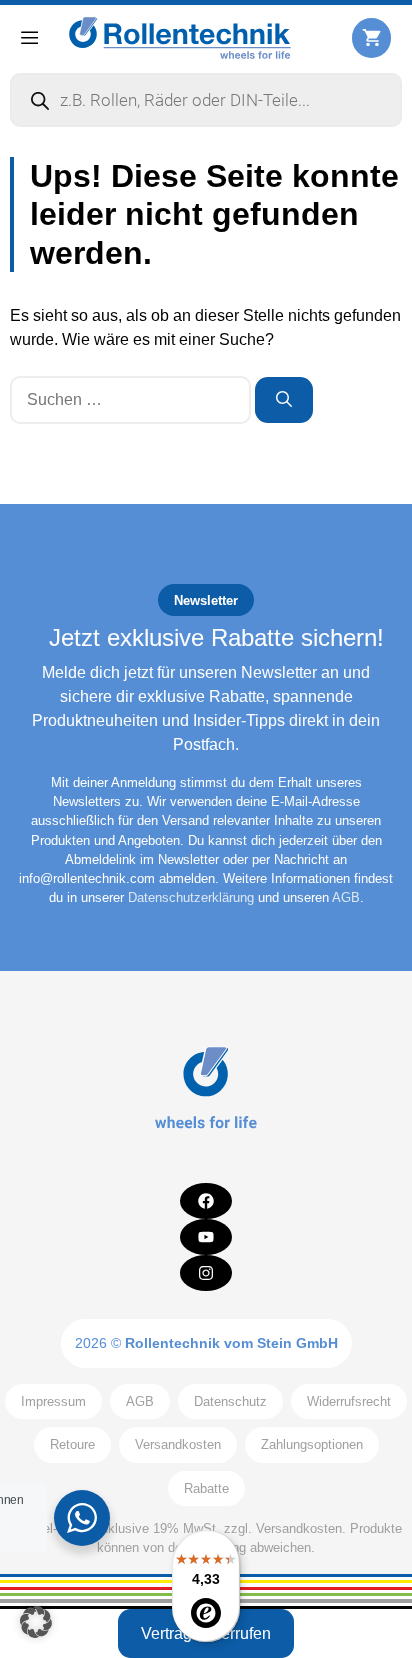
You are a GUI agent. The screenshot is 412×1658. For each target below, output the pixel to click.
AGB (346, 897)
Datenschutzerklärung (191, 897)
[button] (36, 1622)
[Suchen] (284, 400)
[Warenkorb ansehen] (371, 37)
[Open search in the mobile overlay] (206, 100)
